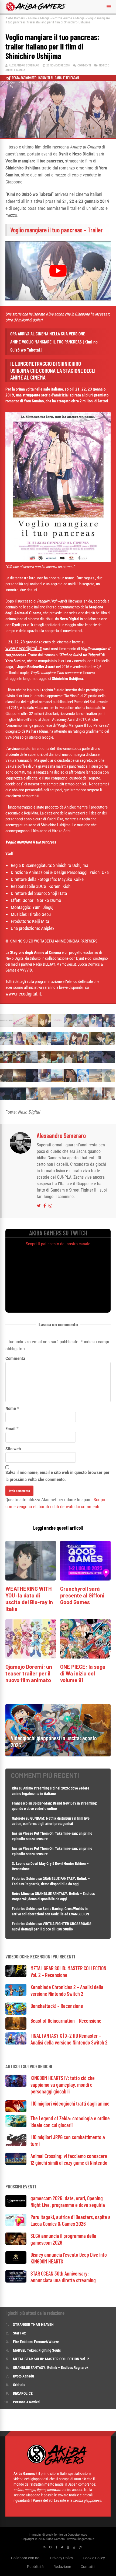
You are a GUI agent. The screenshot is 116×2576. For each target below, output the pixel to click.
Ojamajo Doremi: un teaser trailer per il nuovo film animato (29, 1673)
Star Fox (19, 2333)
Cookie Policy (94, 2558)
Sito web (13, 1449)
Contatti (88, 2566)
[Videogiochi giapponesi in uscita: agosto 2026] (58, 1755)
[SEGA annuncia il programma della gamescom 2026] (16, 2243)
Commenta (15, 1358)
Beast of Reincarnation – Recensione (66, 2021)
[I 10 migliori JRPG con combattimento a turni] (16, 2145)
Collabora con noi (26, 2558)
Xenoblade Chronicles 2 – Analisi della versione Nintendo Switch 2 (67, 1990)
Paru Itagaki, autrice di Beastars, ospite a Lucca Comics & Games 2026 (71, 2220)
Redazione (62, 2566)
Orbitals (19, 2385)
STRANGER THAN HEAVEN (33, 2325)
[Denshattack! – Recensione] (16, 2013)
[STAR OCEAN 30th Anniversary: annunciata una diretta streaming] (16, 2281)
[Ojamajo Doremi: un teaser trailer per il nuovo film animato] (31, 1657)
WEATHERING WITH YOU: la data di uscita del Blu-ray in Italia (29, 1599)
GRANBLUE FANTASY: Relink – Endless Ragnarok (51, 2368)
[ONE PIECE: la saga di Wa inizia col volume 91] (85, 1657)
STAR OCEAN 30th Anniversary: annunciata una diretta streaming (63, 2277)
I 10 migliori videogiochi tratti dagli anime (70, 2103)
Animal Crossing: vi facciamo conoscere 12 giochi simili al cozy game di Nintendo (69, 2159)
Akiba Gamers (15, 18)
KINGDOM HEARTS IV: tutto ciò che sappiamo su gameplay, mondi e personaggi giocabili (63, 2085)
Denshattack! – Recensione (57, 2006)
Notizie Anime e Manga (68, 18)
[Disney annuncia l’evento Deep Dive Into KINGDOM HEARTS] (16, 2262)
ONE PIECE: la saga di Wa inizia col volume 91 (83, 1673)
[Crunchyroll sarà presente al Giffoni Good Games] (85, 1579)
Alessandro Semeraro (24, 65)
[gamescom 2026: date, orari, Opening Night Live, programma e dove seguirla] (16, 2206)
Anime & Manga (39, 18)
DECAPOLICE (23, 2393)
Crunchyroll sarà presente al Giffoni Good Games (82, 1595)
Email (10, 1429)
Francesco (20, 1803)
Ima (15, 1833)
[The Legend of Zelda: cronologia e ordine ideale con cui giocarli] (16, 2126)
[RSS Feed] (44, 2547)
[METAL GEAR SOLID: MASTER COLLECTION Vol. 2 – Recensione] (16, 1976)
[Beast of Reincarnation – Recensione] (16, 2028)
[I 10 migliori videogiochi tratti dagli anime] (16, 2111)
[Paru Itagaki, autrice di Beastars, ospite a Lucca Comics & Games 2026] (16, 2225)
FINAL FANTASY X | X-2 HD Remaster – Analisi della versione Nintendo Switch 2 (69, 2039)
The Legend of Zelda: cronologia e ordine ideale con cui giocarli (70, 2122)
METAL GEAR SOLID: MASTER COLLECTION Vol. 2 (51, 2359)
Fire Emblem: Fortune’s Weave (36, 2342)
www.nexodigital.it (23, 648)
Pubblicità (35, 2566)
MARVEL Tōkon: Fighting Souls (37, 2350)
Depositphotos (77, 2534)
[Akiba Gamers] (36, 10)
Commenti (84, 65)
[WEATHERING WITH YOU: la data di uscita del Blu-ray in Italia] (31, 1579)
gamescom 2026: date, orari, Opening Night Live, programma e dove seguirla (68, 2201)
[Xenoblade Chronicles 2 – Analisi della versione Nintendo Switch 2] (16, 1994)
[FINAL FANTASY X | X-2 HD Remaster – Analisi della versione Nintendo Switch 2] (16, 2043)
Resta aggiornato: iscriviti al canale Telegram (45, 78)
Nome (11, 1408)
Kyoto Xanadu (23, 2376)
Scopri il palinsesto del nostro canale (58, 1244)
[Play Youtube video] (58, 271)
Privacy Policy (62, 2558)
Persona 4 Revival (27, 2402)
